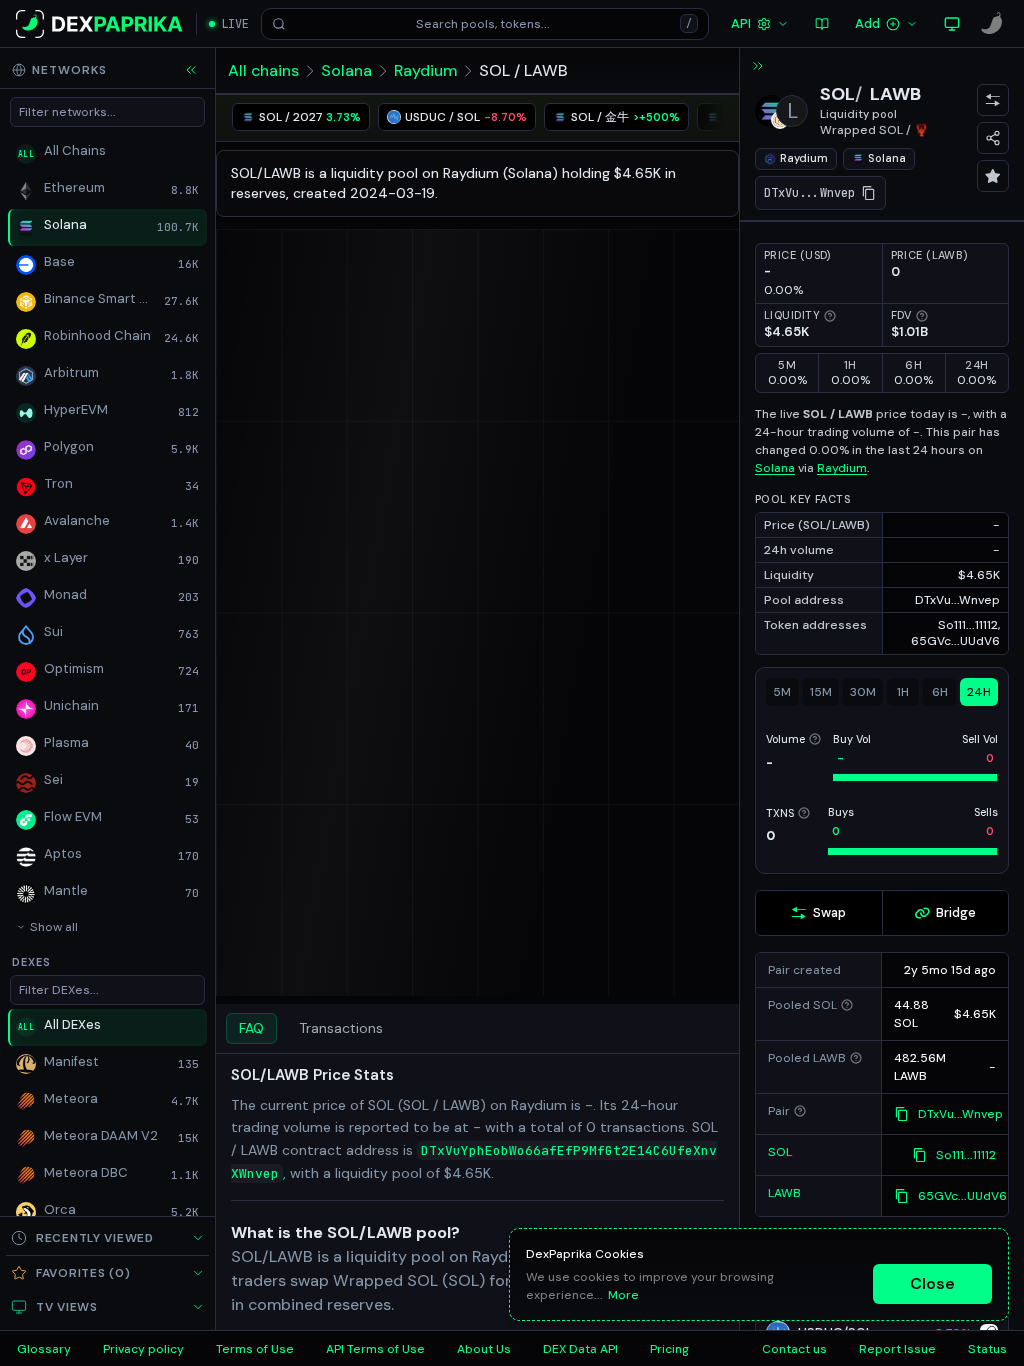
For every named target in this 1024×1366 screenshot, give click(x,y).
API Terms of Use (375, 1349)
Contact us (794, 1349)
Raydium (425, 70)
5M (782, 692)
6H (940, 692)
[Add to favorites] (993, 176)
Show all (54, 927)
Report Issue (897, 1349)
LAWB (895, 94)
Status (987, 1349)
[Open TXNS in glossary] (804, 813)
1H (903, 692)
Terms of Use (255, 1349)
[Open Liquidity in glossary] (830, 316)
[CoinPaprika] (992, 24)
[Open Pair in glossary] (800, 1111)
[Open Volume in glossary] (815, 739)
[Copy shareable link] (993, 138)
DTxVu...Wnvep (960, 1114)
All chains (263, 70)
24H (979, 692)
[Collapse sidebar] (191, 70)
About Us (484, 1349)
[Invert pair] (993, 100)
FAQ (251, 1028)
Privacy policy (143, 1349)
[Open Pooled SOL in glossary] (847, 1005)
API (741, 23)
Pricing (669, 1349)
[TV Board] (952, 24)
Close (932, 1283)
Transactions (341, 1028)
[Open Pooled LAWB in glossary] (856, 1058)
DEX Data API (580, 1349)
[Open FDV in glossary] (922, 316)
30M (863, 692)
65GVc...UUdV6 (962, 1196)
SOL (837, 94)
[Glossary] (822, 24)
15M (821, 692)
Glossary (44, 1349)
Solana (346, 70)
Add (867, 23)
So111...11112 (966, 1155)
